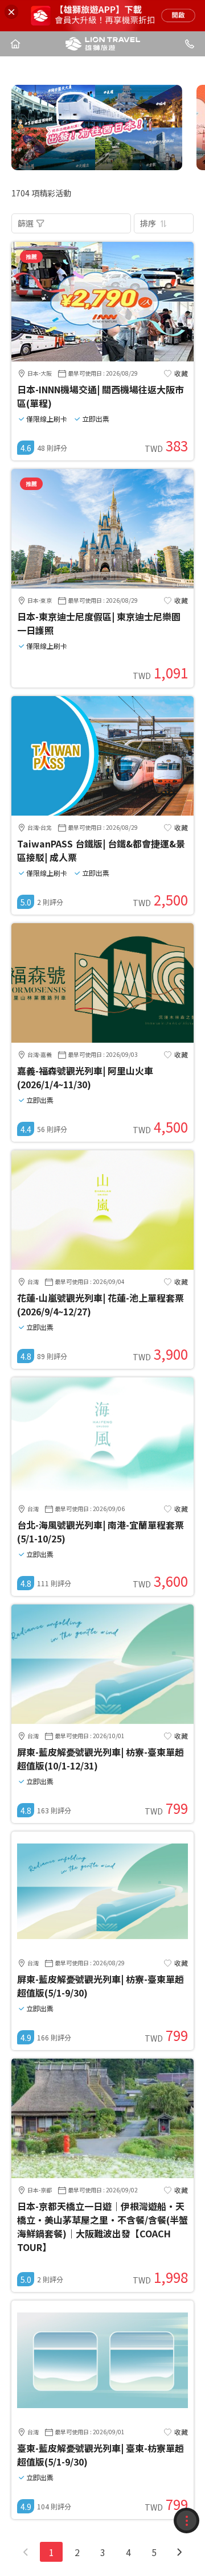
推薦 (31, 256)
